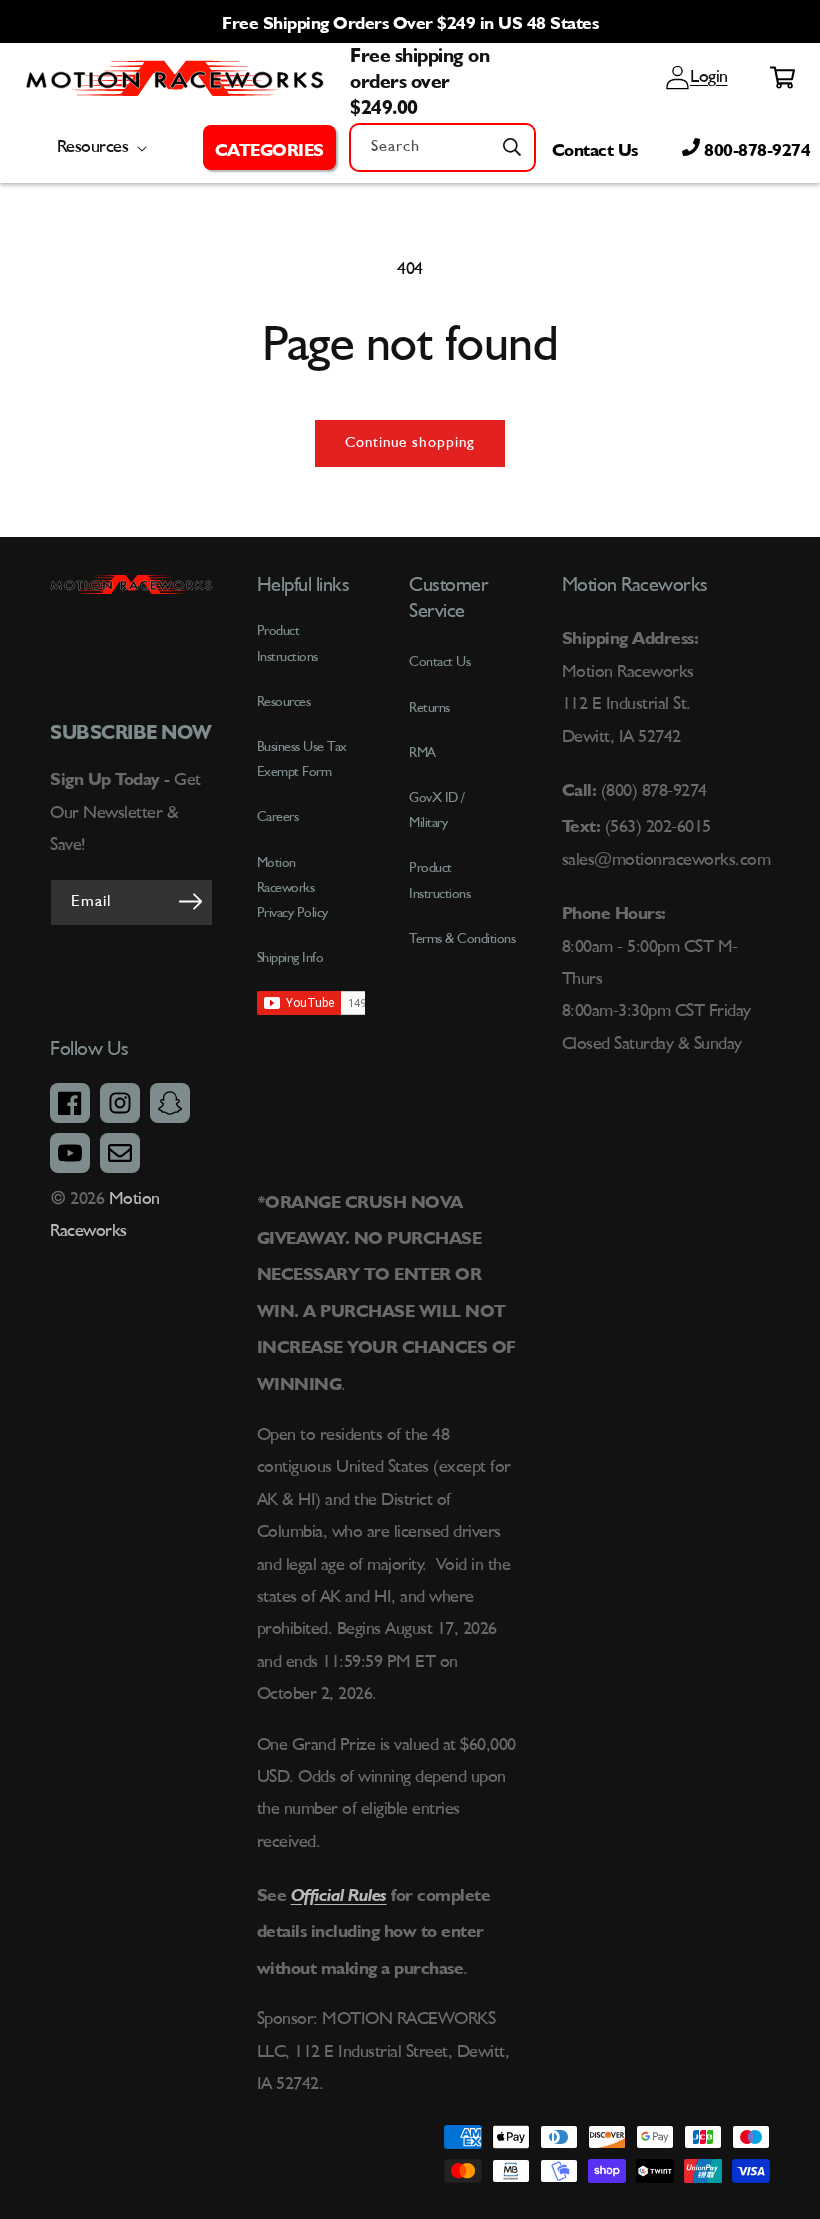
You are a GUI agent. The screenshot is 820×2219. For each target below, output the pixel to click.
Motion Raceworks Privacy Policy (292, 888)
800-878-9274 (755, 147)
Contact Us (595, 147)
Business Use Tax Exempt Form (302, 759)
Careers (278, 817)
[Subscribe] (191, 901)
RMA (422, 753)
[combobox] (442, 147)
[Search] (512, 147)
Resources (284, 702)
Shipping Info (290, 958)
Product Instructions (439, 880)
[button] (269, 147)
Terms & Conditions (462, 939)
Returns (429, 708)
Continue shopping (410, 443)
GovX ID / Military (437, 810)
